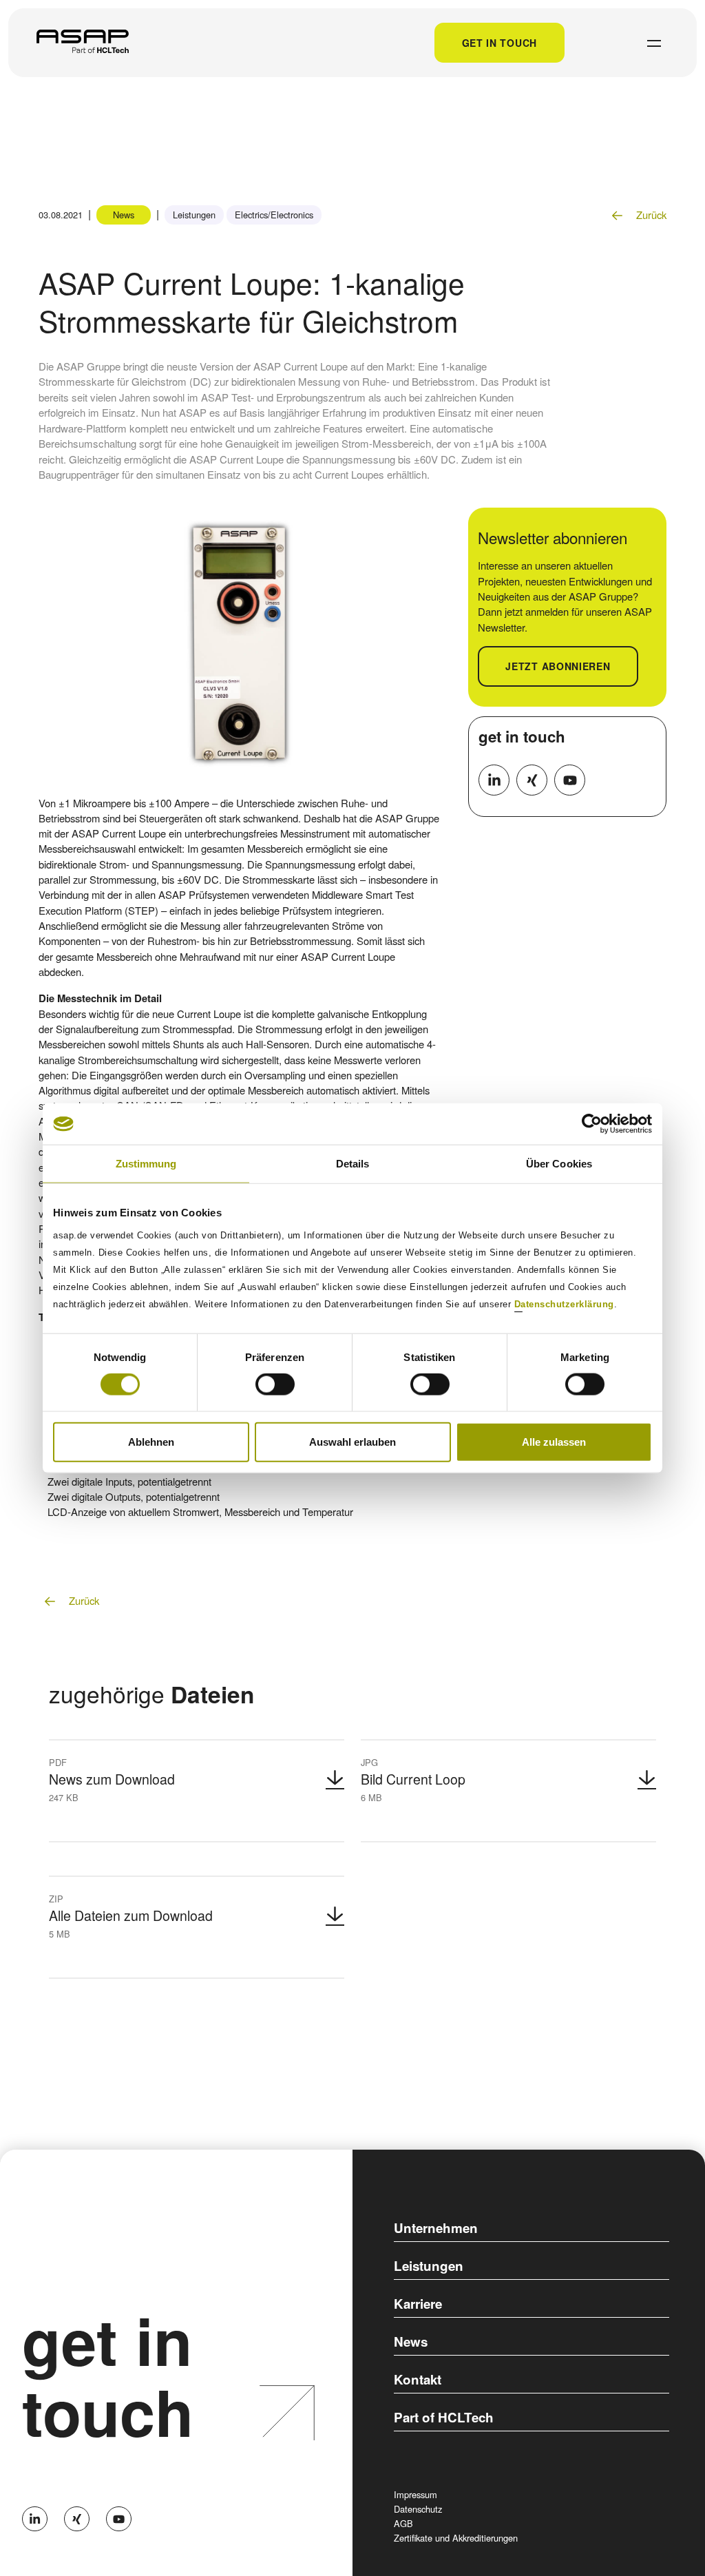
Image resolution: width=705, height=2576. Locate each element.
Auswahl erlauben (352, 1441)
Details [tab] (353, 1164)
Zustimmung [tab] (146, 1164)
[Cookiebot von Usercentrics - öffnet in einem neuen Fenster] (592, 1124)
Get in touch (499, 43)
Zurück (650, 215)
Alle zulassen (554, 1441)
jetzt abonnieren (558, 666)
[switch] (275, 1384)
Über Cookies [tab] (559, 1164)
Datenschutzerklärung (564, 1303)
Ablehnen (151, 1441)
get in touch (522, 736)
